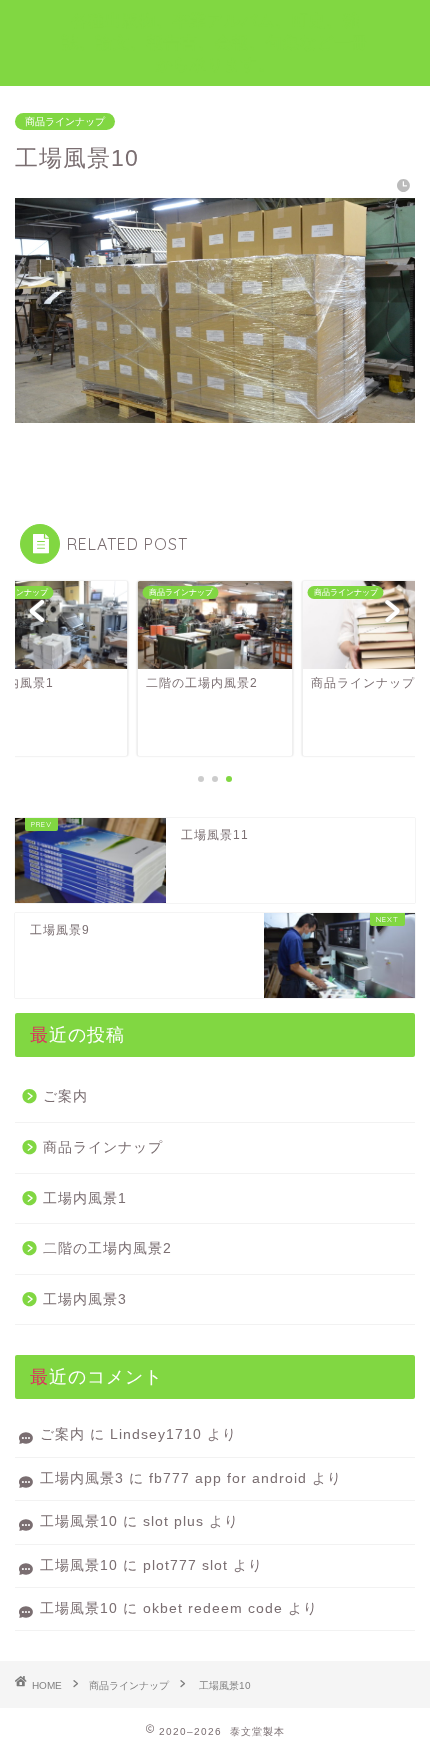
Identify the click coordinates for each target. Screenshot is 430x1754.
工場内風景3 (85, 1299)
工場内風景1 (85, 1198)
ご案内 (65, 1096)
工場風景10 (79, 1521)
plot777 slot (185, 1565)
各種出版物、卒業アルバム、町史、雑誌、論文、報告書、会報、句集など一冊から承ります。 (215, 42)
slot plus (173, 1521)
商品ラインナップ (65, 121)
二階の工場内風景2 (107, 1248)
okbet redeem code (213, 1608)
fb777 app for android (228, 1478)
